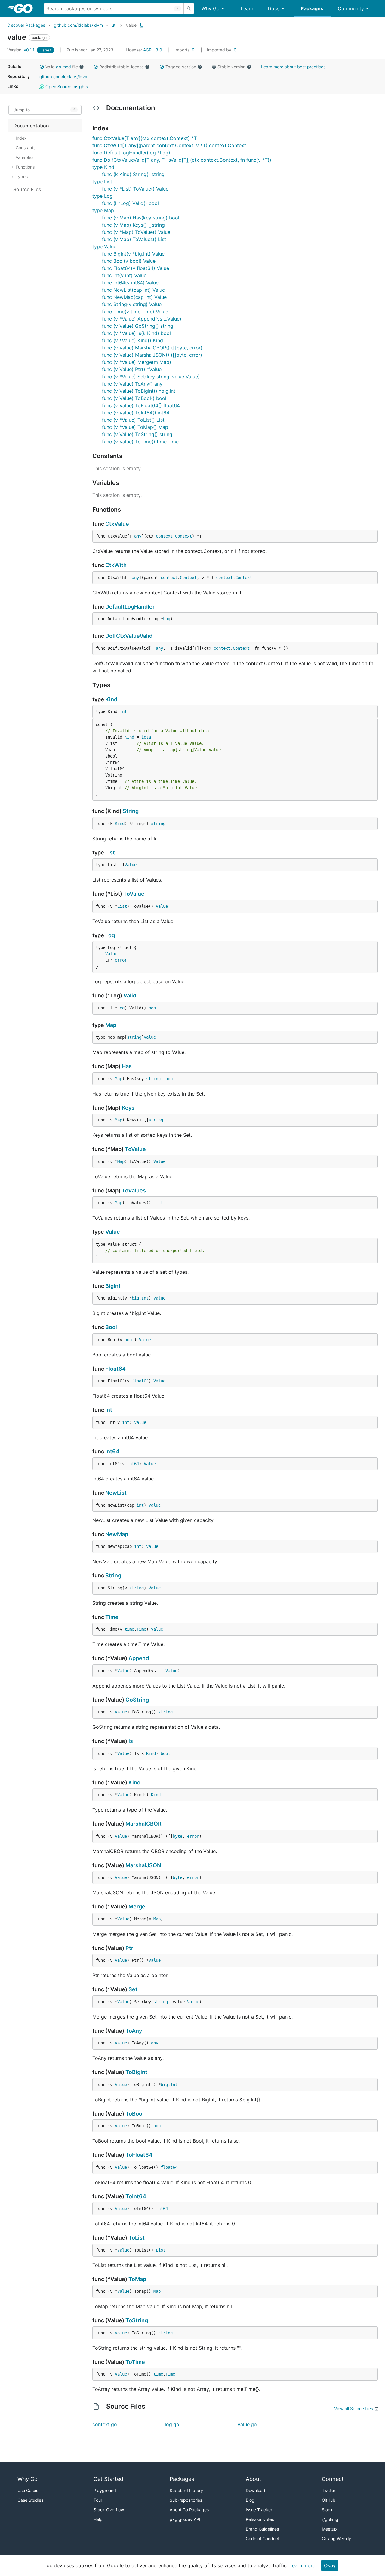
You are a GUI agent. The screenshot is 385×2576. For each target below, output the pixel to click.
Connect (333, 2479)
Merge (137, 1906)
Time (112, 1617)
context (164, 536)
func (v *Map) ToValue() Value (136, 232)
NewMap (117, 1534)
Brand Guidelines (262, 2529)
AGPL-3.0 (153, 50)
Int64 (112, 1451)
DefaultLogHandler (130, 607)
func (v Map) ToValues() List (134, 239)
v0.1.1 (22, 50)
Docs (274, 8)
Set (133, 1989)
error (121, 960)
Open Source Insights (66, 87)
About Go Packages (189, 2510)
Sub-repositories (186, 2500)
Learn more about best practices (293, 67)
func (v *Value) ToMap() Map (135, 427)
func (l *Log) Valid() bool (130, 203)
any (138, 536)
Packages (312, 8)
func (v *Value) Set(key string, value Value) (151, 377)
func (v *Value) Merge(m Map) (137, 362)
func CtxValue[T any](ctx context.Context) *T (145, 138)
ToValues (134, 1190)
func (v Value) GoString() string (138, 326)
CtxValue (117, 524)
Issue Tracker (259, 2510)
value (131, 25)
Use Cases (28, 2490)
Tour (98, 2500)
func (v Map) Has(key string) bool (141, 218)
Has (127, 1066)
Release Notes (260, 2519)
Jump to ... (24, 110)
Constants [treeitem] (26, 148)
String (131, 811)
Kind (111, 699)
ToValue (134, 894)
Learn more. (303, 2565)
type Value (104, 246)
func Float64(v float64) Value (136, 268)
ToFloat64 (139, 2155)
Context (183, 536)
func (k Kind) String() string (133, 174)
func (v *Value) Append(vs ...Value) (142, 319)
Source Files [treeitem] (27, 189)
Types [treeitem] (22, 177)
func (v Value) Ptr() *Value (132, 369)
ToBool (135, 2114)
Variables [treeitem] (25, 157)
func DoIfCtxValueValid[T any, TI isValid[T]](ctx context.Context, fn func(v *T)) (182, 160)
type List (102, 181)
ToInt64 (136, 2196)
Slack (327, 2510)
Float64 (115, 1369)
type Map (103, 210)
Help (98, 2519)
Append (139, 1658)
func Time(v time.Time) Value (135, 312)
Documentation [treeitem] (31, 126)
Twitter (329, 2490)
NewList (116, 1493)
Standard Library (186, 2490)
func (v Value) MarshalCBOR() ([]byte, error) (152, 348)
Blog (250, 2500)
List (110, 852)
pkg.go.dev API (185, 2519)
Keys (128, 1108)
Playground (105, 2490)
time (129, 1629)
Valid (130, 995)
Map (111, 1025)
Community (351, 8)
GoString (137, 1700)
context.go (105, 2424)
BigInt (113, 1286)
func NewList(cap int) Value (133, 290)
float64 (140, 1381)
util (114, 25)
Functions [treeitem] (25, 167)
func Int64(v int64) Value (130, 283)
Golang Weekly (336, 2539)
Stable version (231, 67)
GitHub (329, 2500)
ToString (137, 2320)
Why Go (211, 8)
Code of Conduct (263, 2539)
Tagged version (181, 67)
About (253, 2479)
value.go (247, 2424)
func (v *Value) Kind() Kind (132, 340)
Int (145, 1298)
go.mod (63, 67)
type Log (103, 196)
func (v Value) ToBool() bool (134, 398)
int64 (133, 1464)
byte (177, 1836)
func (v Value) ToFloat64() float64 (141, 405)
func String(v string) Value (132, 304)
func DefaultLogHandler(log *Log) (131, 153)
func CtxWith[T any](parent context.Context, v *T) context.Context (169, 145)
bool (153, 1008)
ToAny (134, 2031)
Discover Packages (26, 25)
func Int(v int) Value (124, 275)
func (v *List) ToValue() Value (135, 189)
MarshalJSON (143, 1865)
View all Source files (354, 2409)
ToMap (137, 2279)
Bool (111, 1327)
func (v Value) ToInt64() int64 (136, 413)
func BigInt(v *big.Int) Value (133, 254)
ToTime (135, 2362)
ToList (137, 2238)
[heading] (25, 8)
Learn (247, 8)
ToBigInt (136, 2072)
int (123, 711)
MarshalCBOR (143, 1824)
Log (167, 619)
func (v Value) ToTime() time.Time (140, 442)
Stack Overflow (109, 2510)
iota (146, 737)
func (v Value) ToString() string (137, 434)
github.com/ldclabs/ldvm (78, 25)
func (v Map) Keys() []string (133, 225)
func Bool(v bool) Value (129, 261)
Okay (330, 2565)
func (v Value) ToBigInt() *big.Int (139, 391)
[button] (42, 67)
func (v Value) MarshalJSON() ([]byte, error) (152, 355)
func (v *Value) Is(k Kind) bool (136, 333)
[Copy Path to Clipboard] (142, 25)
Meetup (329, 2529)
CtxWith (116, 565)
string (158, 823)
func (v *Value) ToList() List (133, 420)
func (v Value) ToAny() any (132, 384)
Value (131, 865)
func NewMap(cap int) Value (134, 297)
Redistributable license (122, 67)
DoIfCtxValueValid (129, 636)
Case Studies (30, 2500)
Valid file (62, 67)
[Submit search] (189, 8)
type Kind (103, 167)
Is (131, 1741)
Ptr (129, 1948)
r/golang (330, 2519)
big (135, 1298)
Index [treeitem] (21, 138)
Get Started (108, 2479)
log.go (172, 2424)
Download (256, 2490)
